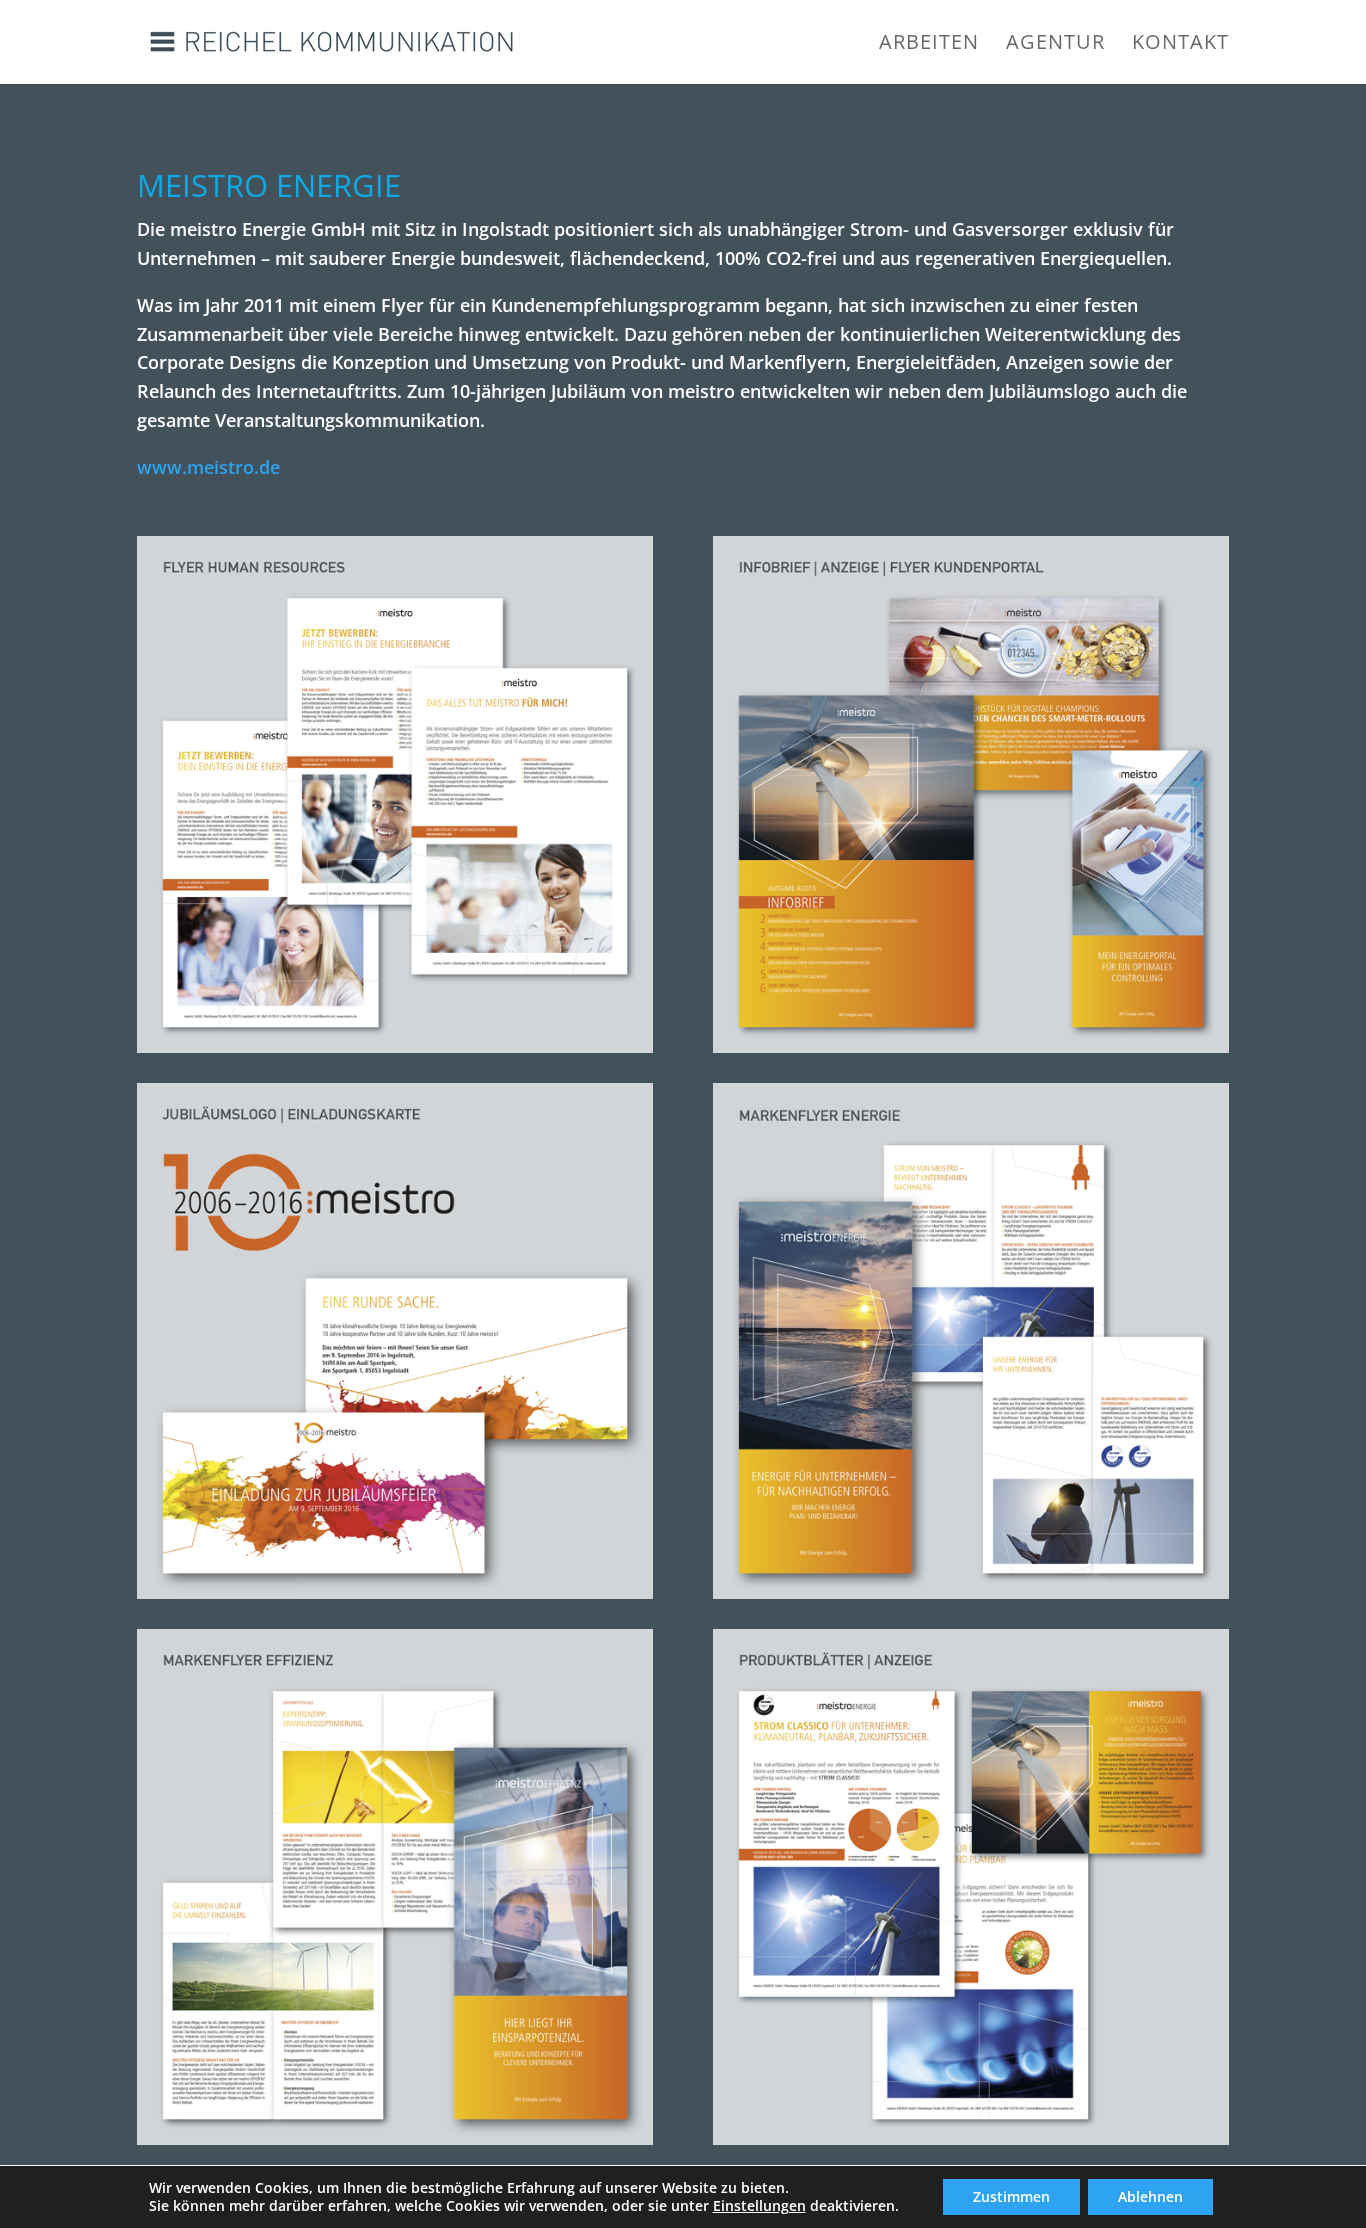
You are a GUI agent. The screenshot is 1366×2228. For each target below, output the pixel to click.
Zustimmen (1011, 2196)
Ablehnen (1150, 2196)
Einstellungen (759, 2206)
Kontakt (1180, 45)
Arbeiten (929, 45)
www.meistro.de (208, 467)
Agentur (1055, 45)
